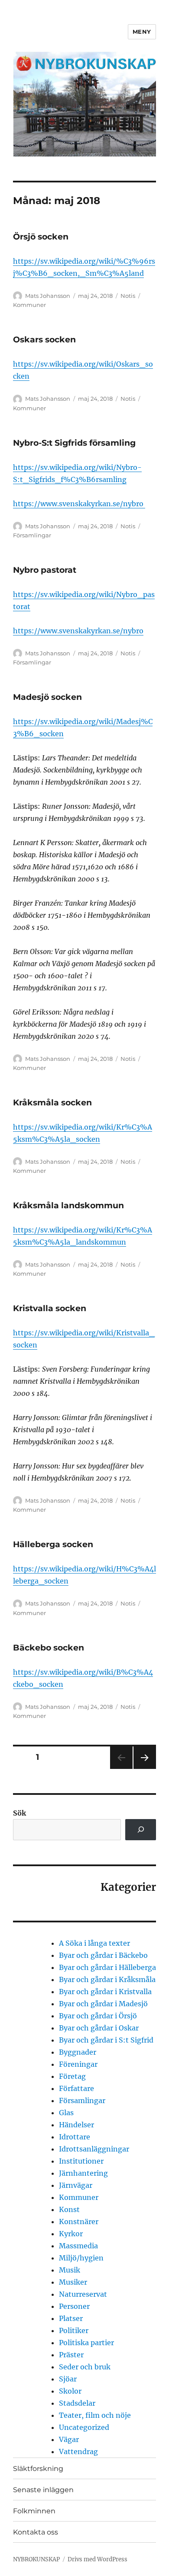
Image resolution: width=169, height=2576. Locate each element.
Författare (76, 2088)
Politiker (74, 2330)
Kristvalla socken (50, 1308)
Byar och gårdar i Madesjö (103, 2004)
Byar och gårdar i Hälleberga (107, 1967)
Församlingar (32, 535)
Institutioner (81, 2161)
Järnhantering (83, 2173)
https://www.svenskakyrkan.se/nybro (79, 504)
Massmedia (78, 2246)
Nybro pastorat (45, 570)
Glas (66, 2113)
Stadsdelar (77, 2403)
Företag (72, 2076)
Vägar (69, 2439)
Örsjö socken (41, 237)
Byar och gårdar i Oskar (99, 2028)
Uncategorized (84, 2427)
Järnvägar (76, 2185)
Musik (70, 2270)
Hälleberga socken (53, 1544)
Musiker (73, 2282)
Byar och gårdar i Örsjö (98, 2016)
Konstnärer (79, 2222)
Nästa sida (144, 1769)
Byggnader (78, 2052)
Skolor (70, 2391)
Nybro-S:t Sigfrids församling (74, 443)
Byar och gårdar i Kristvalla (105, 1992)
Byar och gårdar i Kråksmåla (107, 1979)
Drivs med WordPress (97, 2559)
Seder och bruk (85, 2367)
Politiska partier (86, 2343)
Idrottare (75, 2137)
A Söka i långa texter (94, 1943)
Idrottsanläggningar (94, 2149)
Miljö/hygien (81, 2258)
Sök (19, 1813)
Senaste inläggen (43, 2490)
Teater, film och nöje (95, 2415)
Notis (128, 296)
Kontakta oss (36, 2532)
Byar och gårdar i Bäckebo (103, 1955)
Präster (71, 2355)
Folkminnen (34, 2511)
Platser (71, 2318)
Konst (69, 2209)
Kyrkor (71, 2234)
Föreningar (78, 2064)
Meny (142, 32)
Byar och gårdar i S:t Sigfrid (106, 2040)
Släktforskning (38, 2469)
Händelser (76, 2125)
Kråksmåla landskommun (68, 1205)
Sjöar (68, 2379)
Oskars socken (44, 340)
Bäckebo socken (49, 1648)
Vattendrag (78, 2452)
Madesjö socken (47, 697)
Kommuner (29, 305)
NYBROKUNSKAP (36, 2559)
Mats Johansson (48, 296)
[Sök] (141, 1830)
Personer (74, 2306)
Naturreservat (83, 2294)
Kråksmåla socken (52, 1103)
